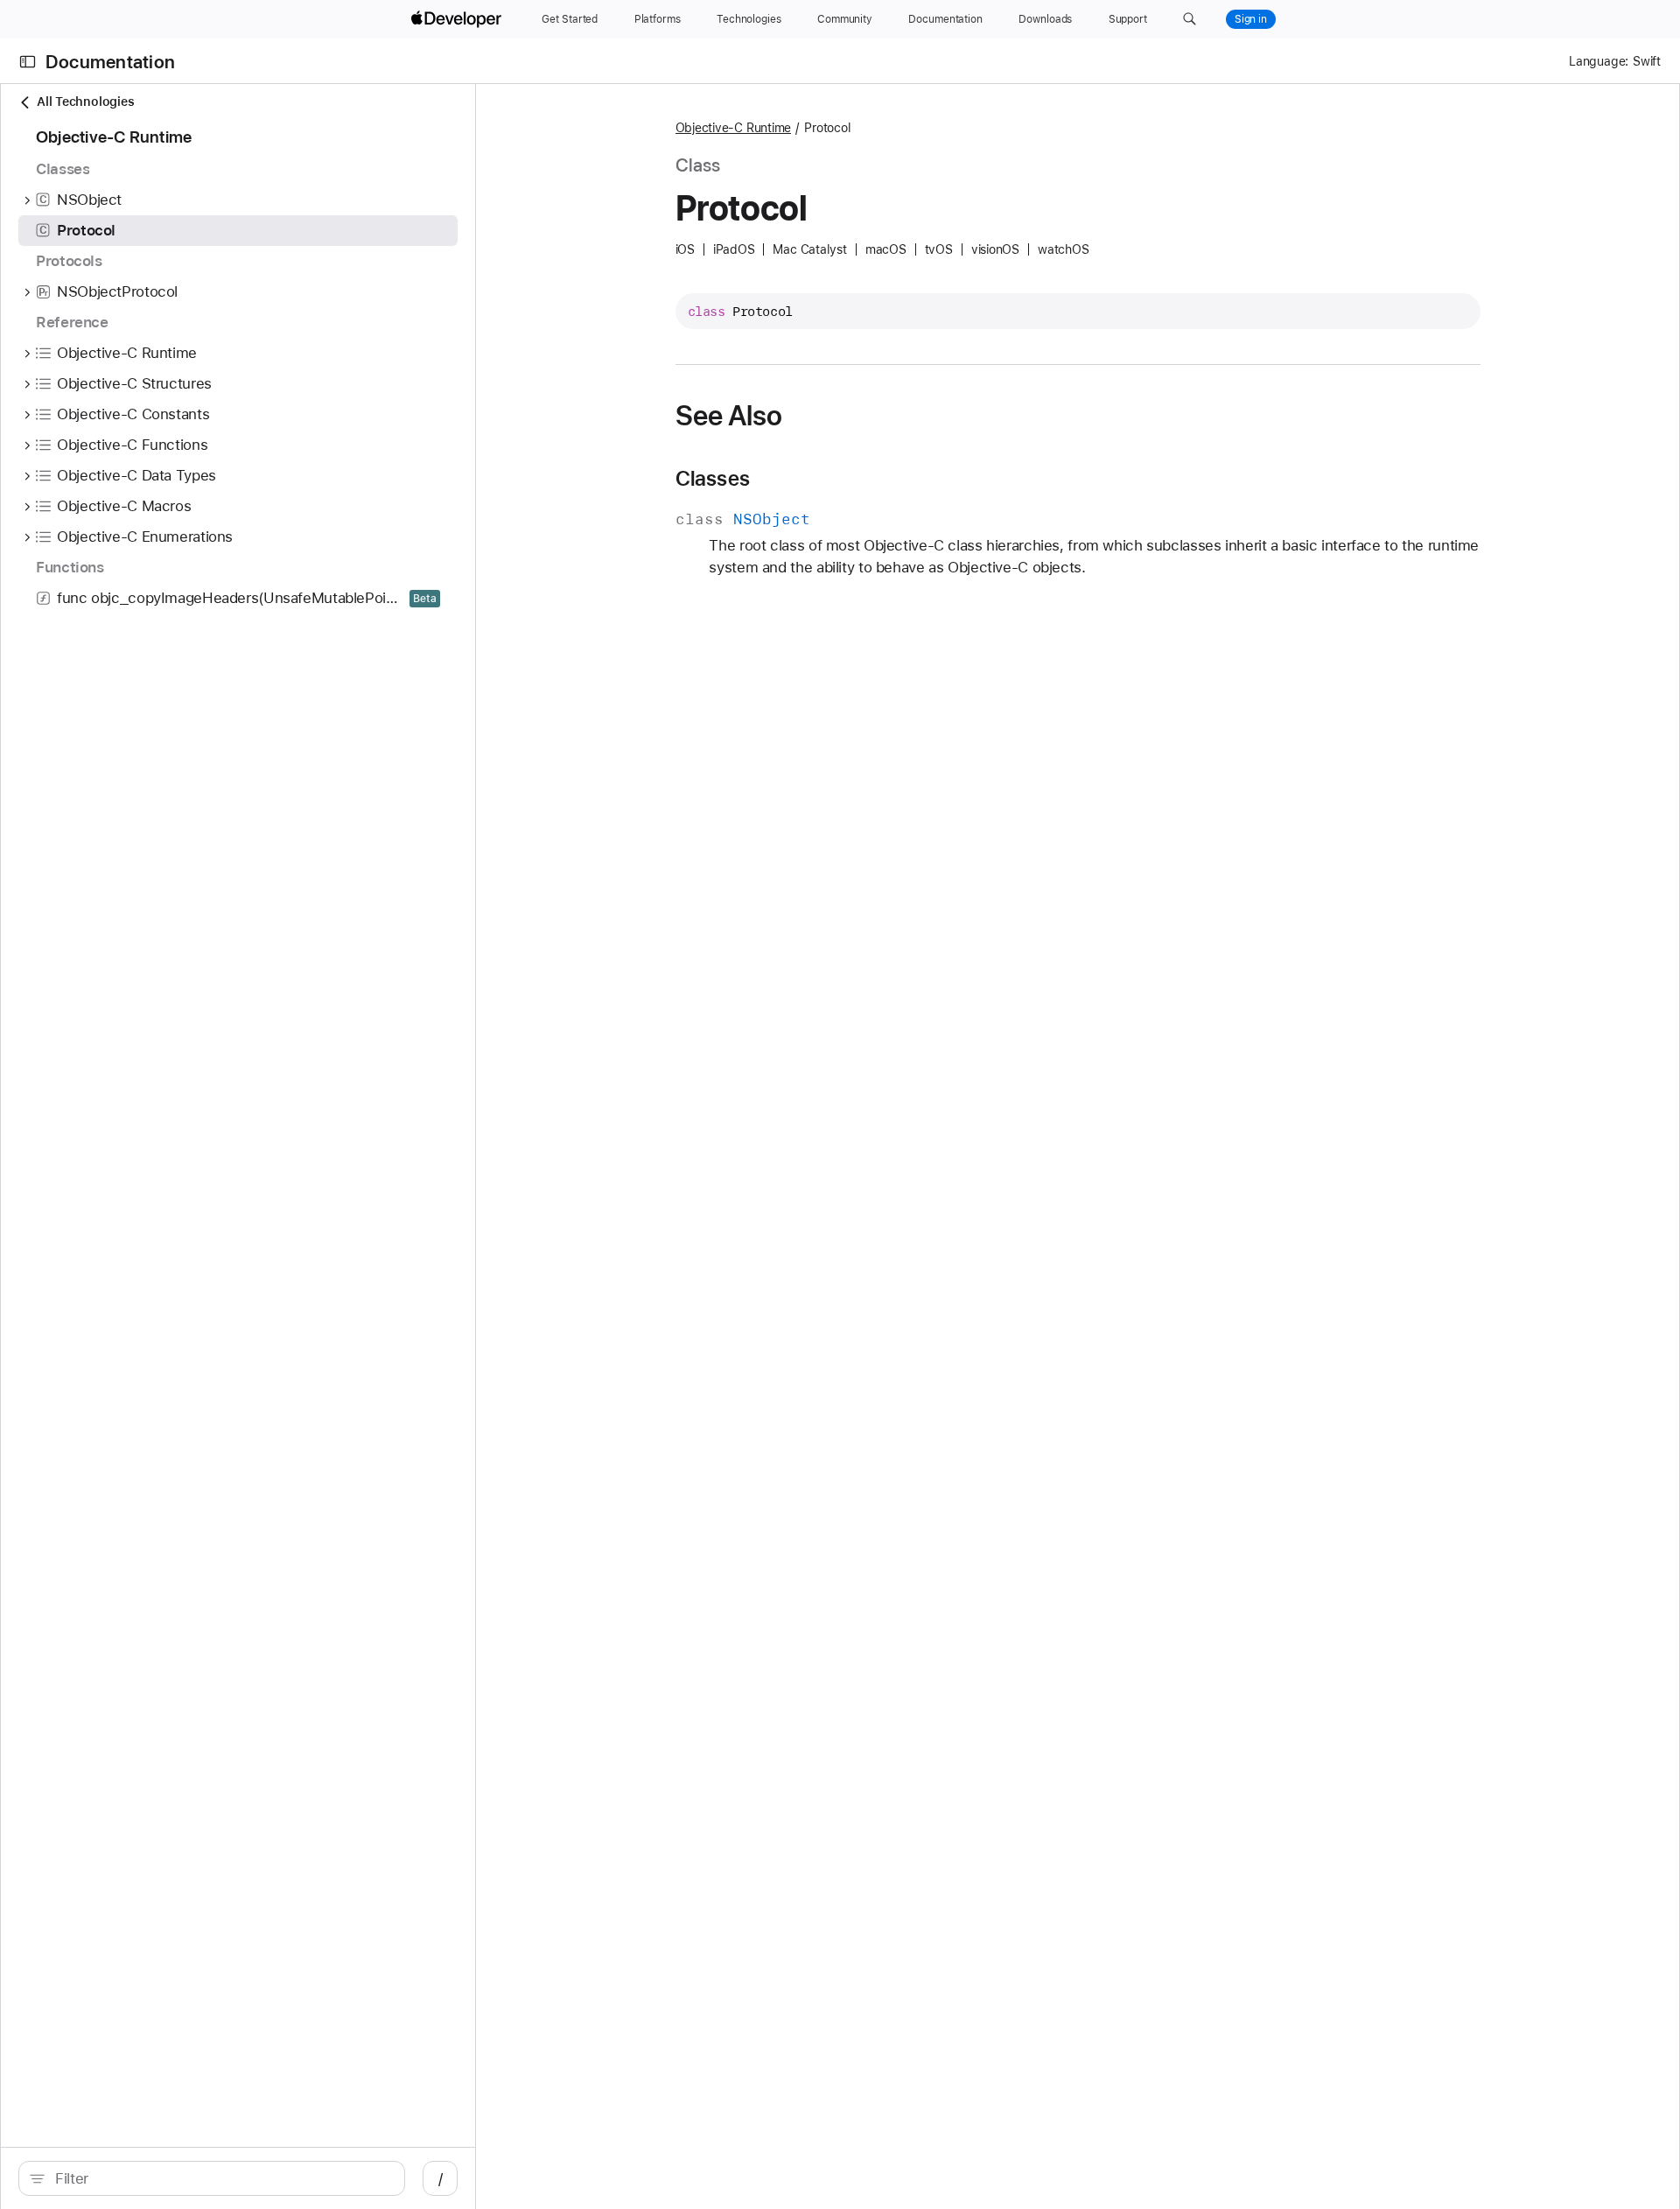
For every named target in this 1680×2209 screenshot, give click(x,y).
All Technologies (85, 102)
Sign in (1251, 19)
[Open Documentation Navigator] (28, 62)
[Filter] (221, 2178)
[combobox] (221, 2178)
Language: (1599, 61)
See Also (729, 416)
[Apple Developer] (458, 19)
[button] (1190, 19)
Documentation (110, 62)
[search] (212, 2178)
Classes (713, 479)
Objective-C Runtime (734, 128)
